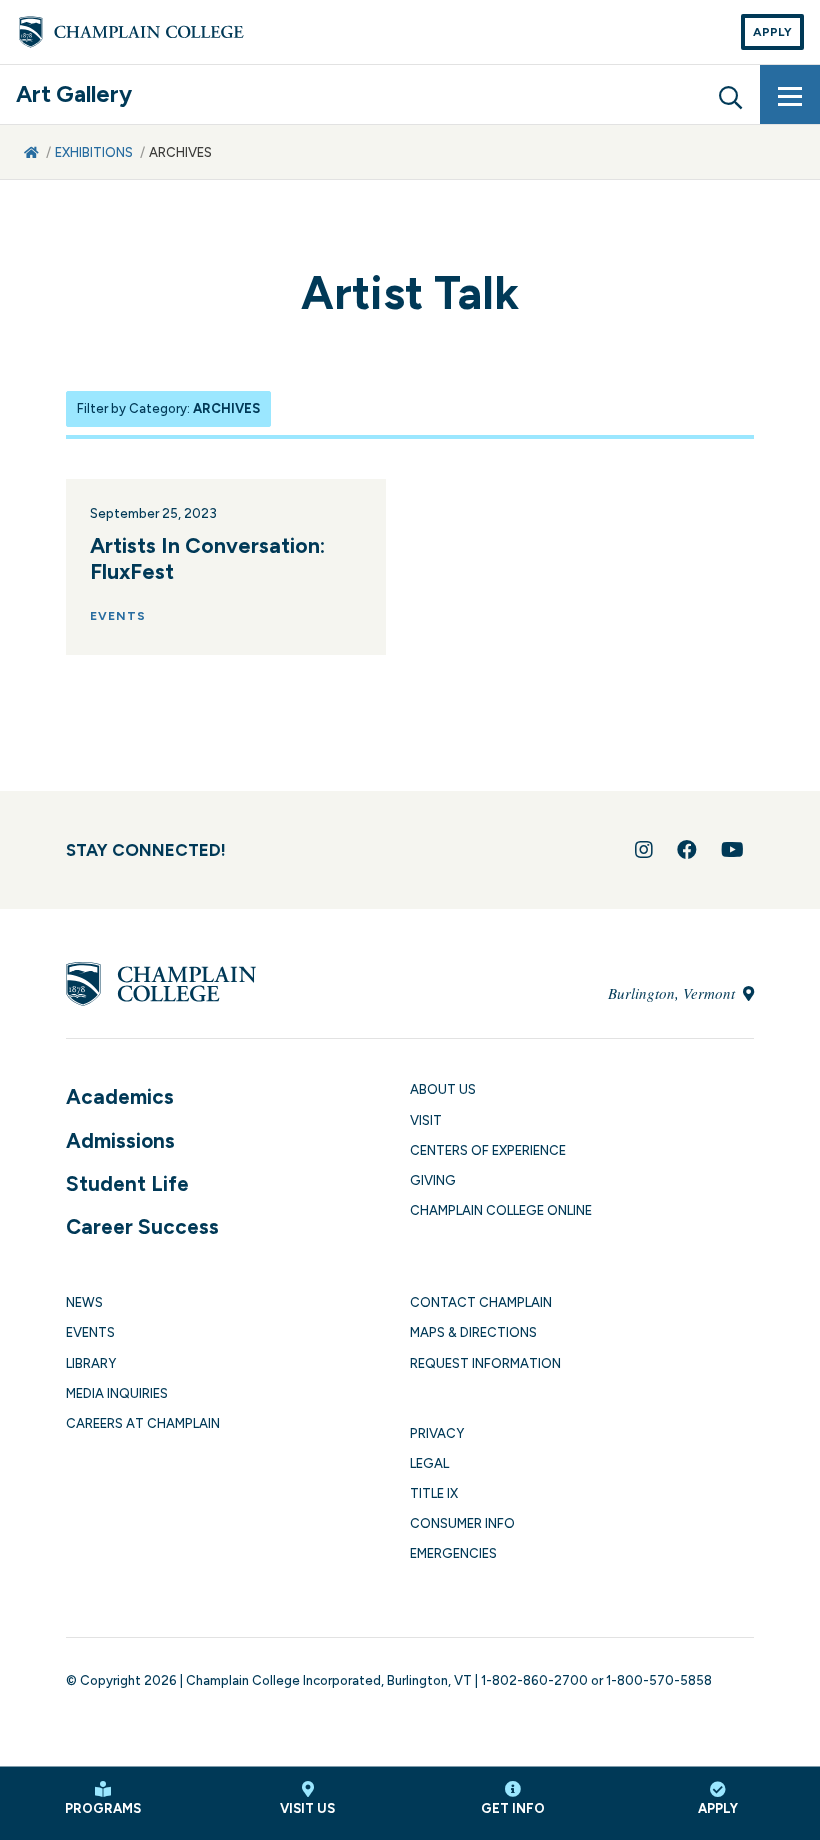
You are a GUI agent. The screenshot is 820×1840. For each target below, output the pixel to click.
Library (91, 1363)
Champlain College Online (501, 1210)
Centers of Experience (488, 1150)
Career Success (142, 1226)
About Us (443, 1089)
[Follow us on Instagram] (644, 850)
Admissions (120, 1140)
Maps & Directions (473, 1332)
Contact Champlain (481, 1302)
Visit (426, 1120)
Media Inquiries (117, 1393)
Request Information (485, 1363)
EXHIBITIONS (94, 152)
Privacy (437, 1433)
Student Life (127, 1183)
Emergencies (453, 1553)
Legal (429, 1463)
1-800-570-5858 (659, 1680)
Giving (433, 1180)
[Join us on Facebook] (687, 850)
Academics (120, 1096)
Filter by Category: (168, 408)
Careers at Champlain (143, 1423)
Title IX (434, 1493)
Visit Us (307, 1808)
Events (90, 1332)
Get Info (513, 1808)
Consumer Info (462, 1523)
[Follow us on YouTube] (732, 850)
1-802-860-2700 (534, 1680)
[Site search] (730, 95)
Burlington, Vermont (673, 993)
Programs (103, 1808)
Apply (772, 32)
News (84, 1302)
